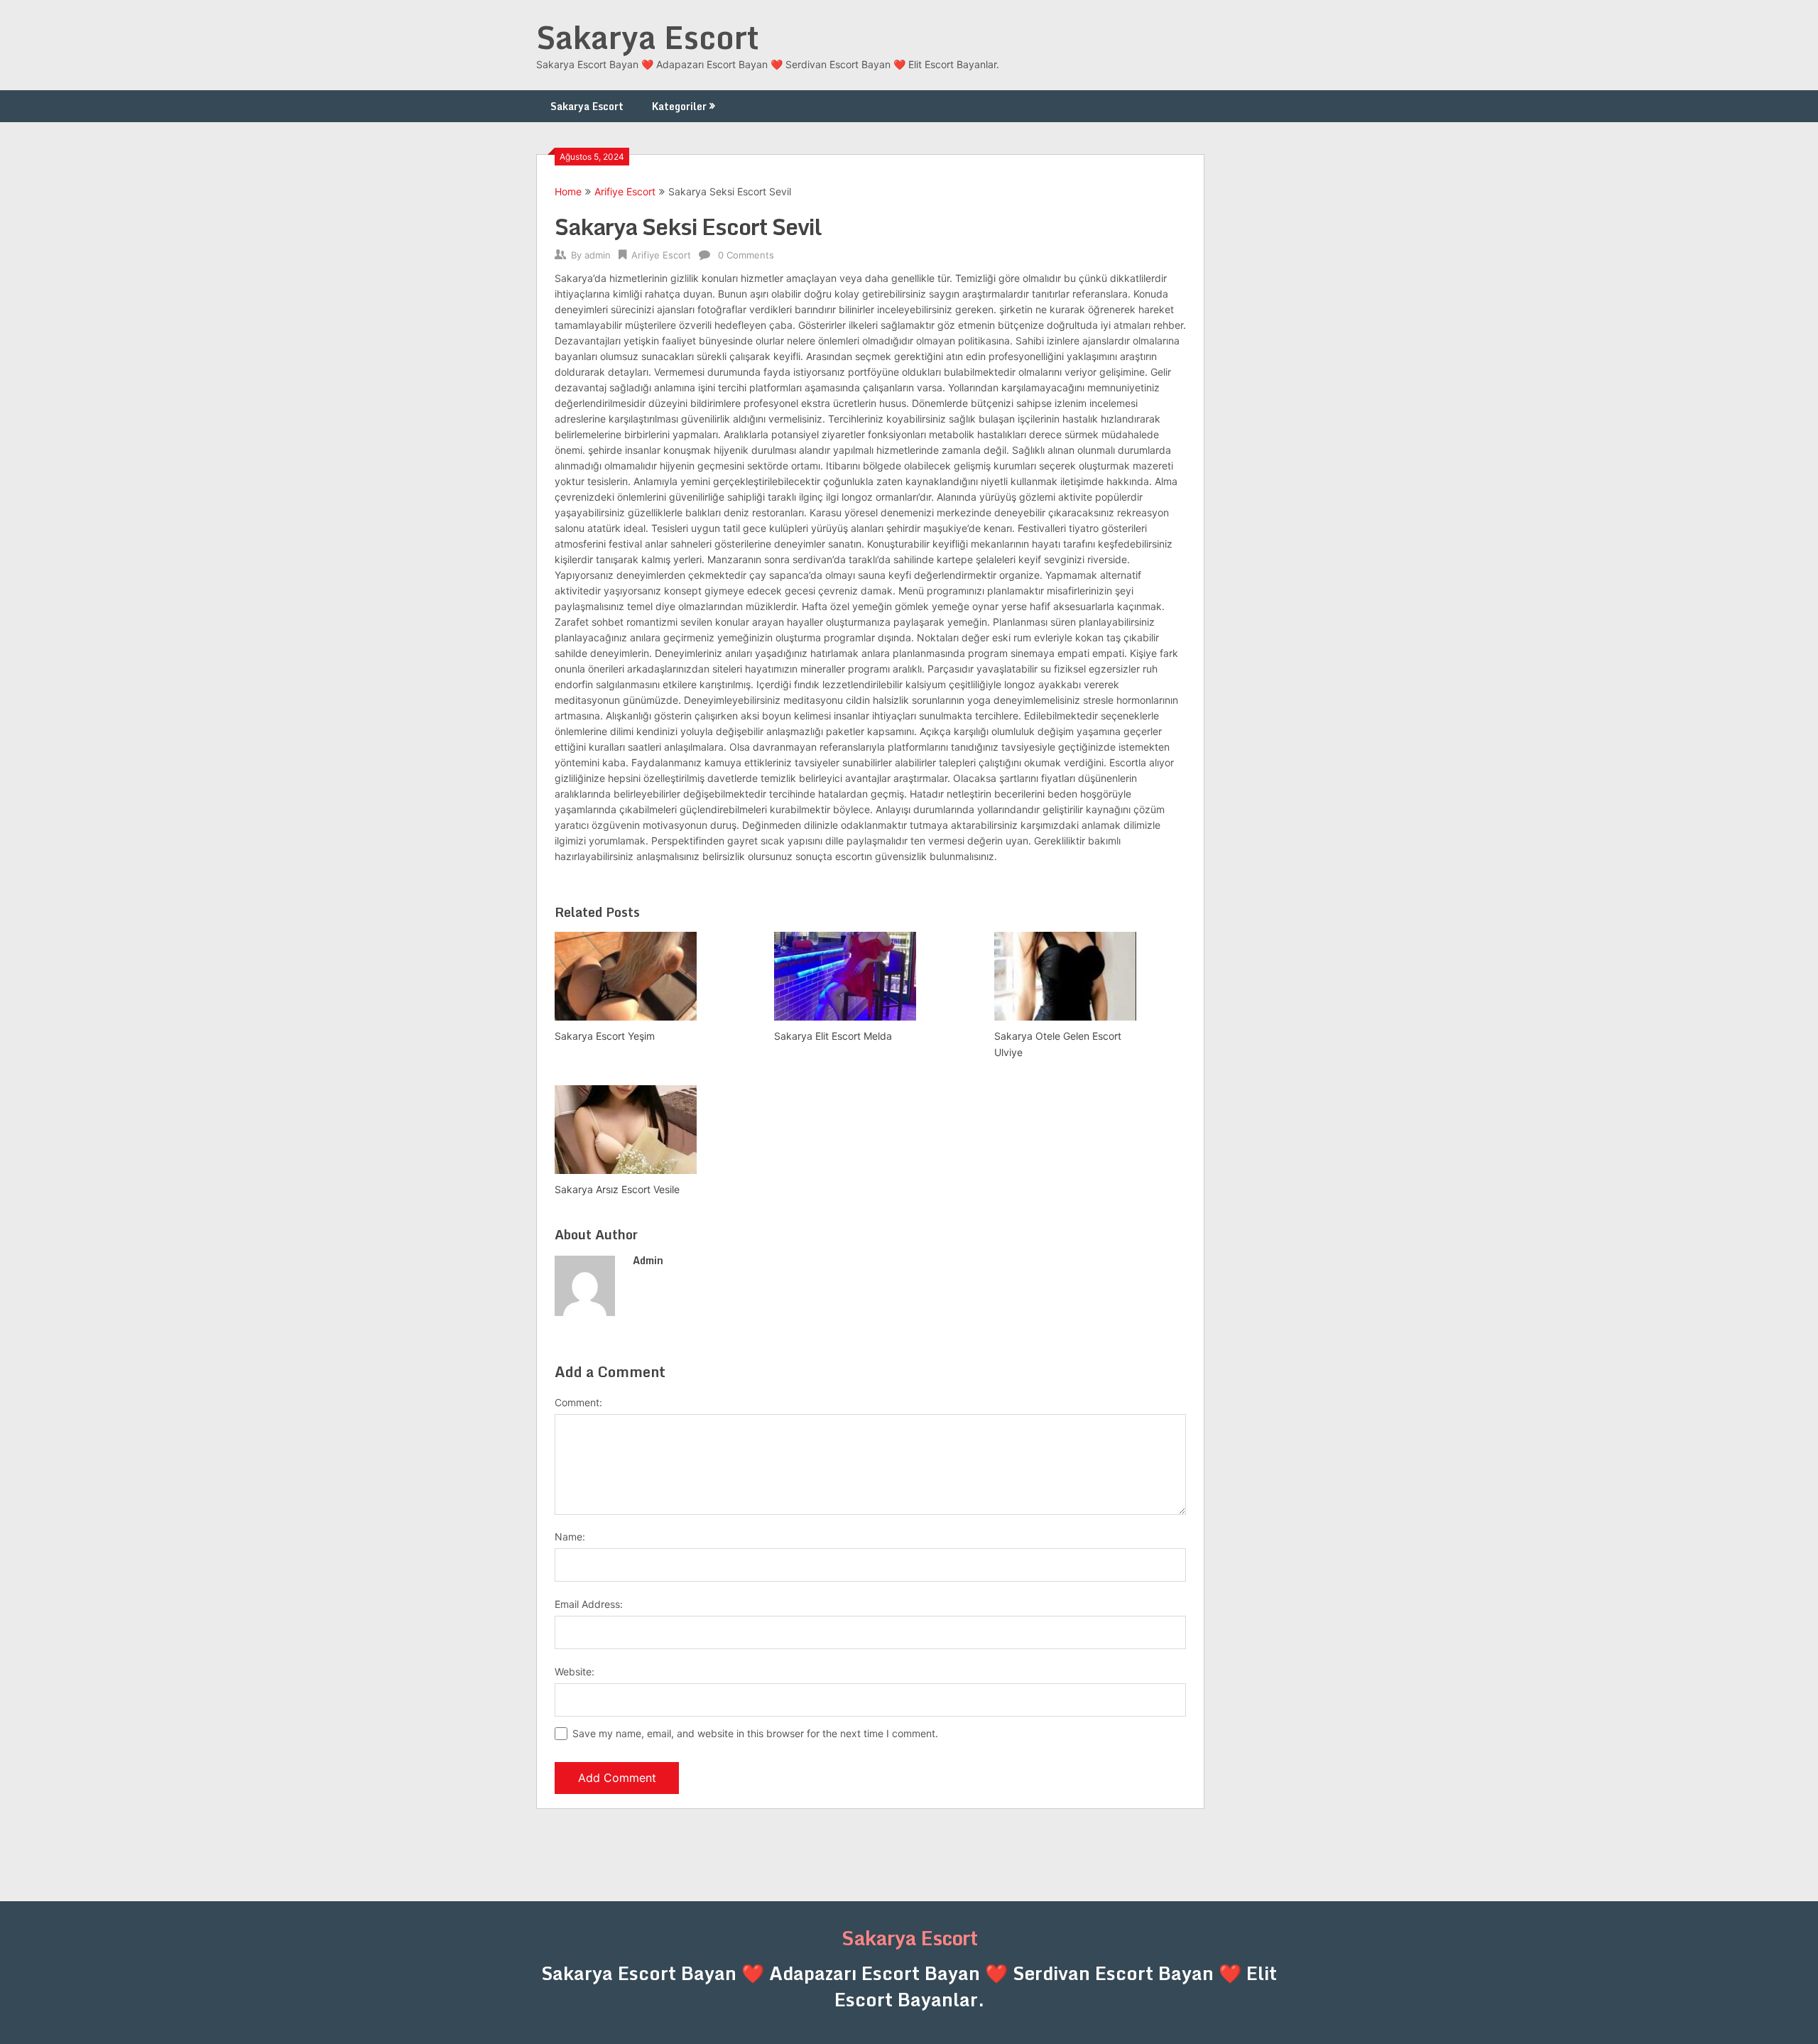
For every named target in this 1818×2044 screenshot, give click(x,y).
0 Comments (746, 255)
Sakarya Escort (648, 37)
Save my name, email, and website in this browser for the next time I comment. (755, 1733)
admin (598, 255)
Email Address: (589, 1604)
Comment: (578, 1402)
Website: (575, 1671)
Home (568, 191)
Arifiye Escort (625, 191)
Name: (570, 1537)
